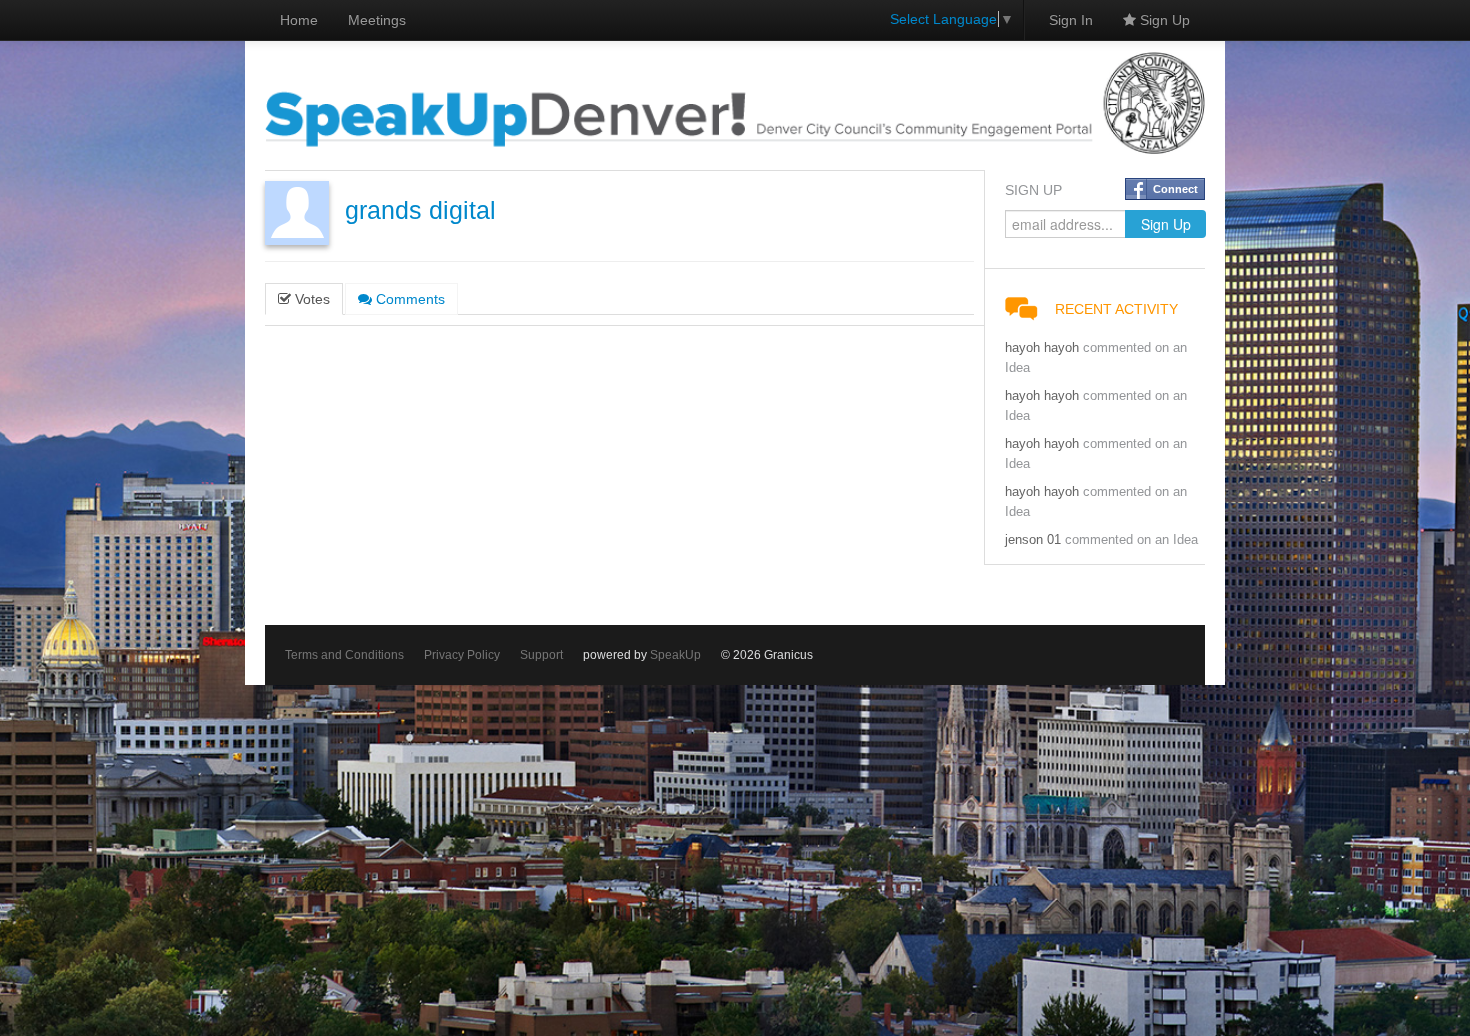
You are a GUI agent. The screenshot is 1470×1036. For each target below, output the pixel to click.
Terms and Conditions (344, 655)
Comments (408, 299)
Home (299, 20)
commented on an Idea (1131, 540)
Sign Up (1163, 20)
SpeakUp (675, 655)
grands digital (420, 210)
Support (541, 655)
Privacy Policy (462, 655)
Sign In (1071, 20)
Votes (310, 299)
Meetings (377, 20)
